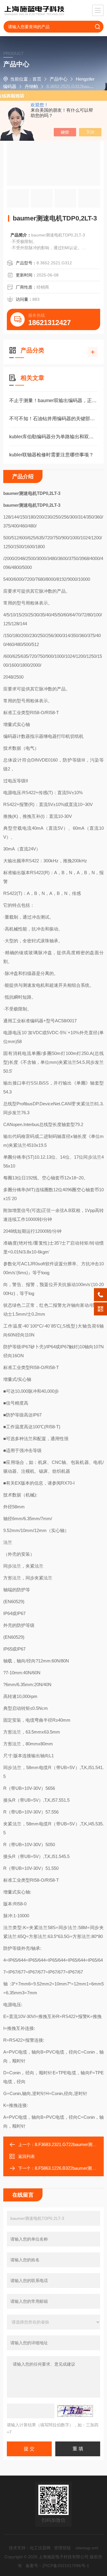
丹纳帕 (31, 86)
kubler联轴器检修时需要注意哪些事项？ (51, 455)
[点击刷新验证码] (75, 2411)
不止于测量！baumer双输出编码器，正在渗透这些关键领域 (53, 400)
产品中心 (59, 79)
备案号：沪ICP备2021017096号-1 (57, 2566)
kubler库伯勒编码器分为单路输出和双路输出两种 (53, 437)
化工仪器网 (40, 2548)
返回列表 (26, 2156)
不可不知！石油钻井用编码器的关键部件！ (53, 419)
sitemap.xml (87, 2548)
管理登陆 (62, 2548)
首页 (37, 79)
